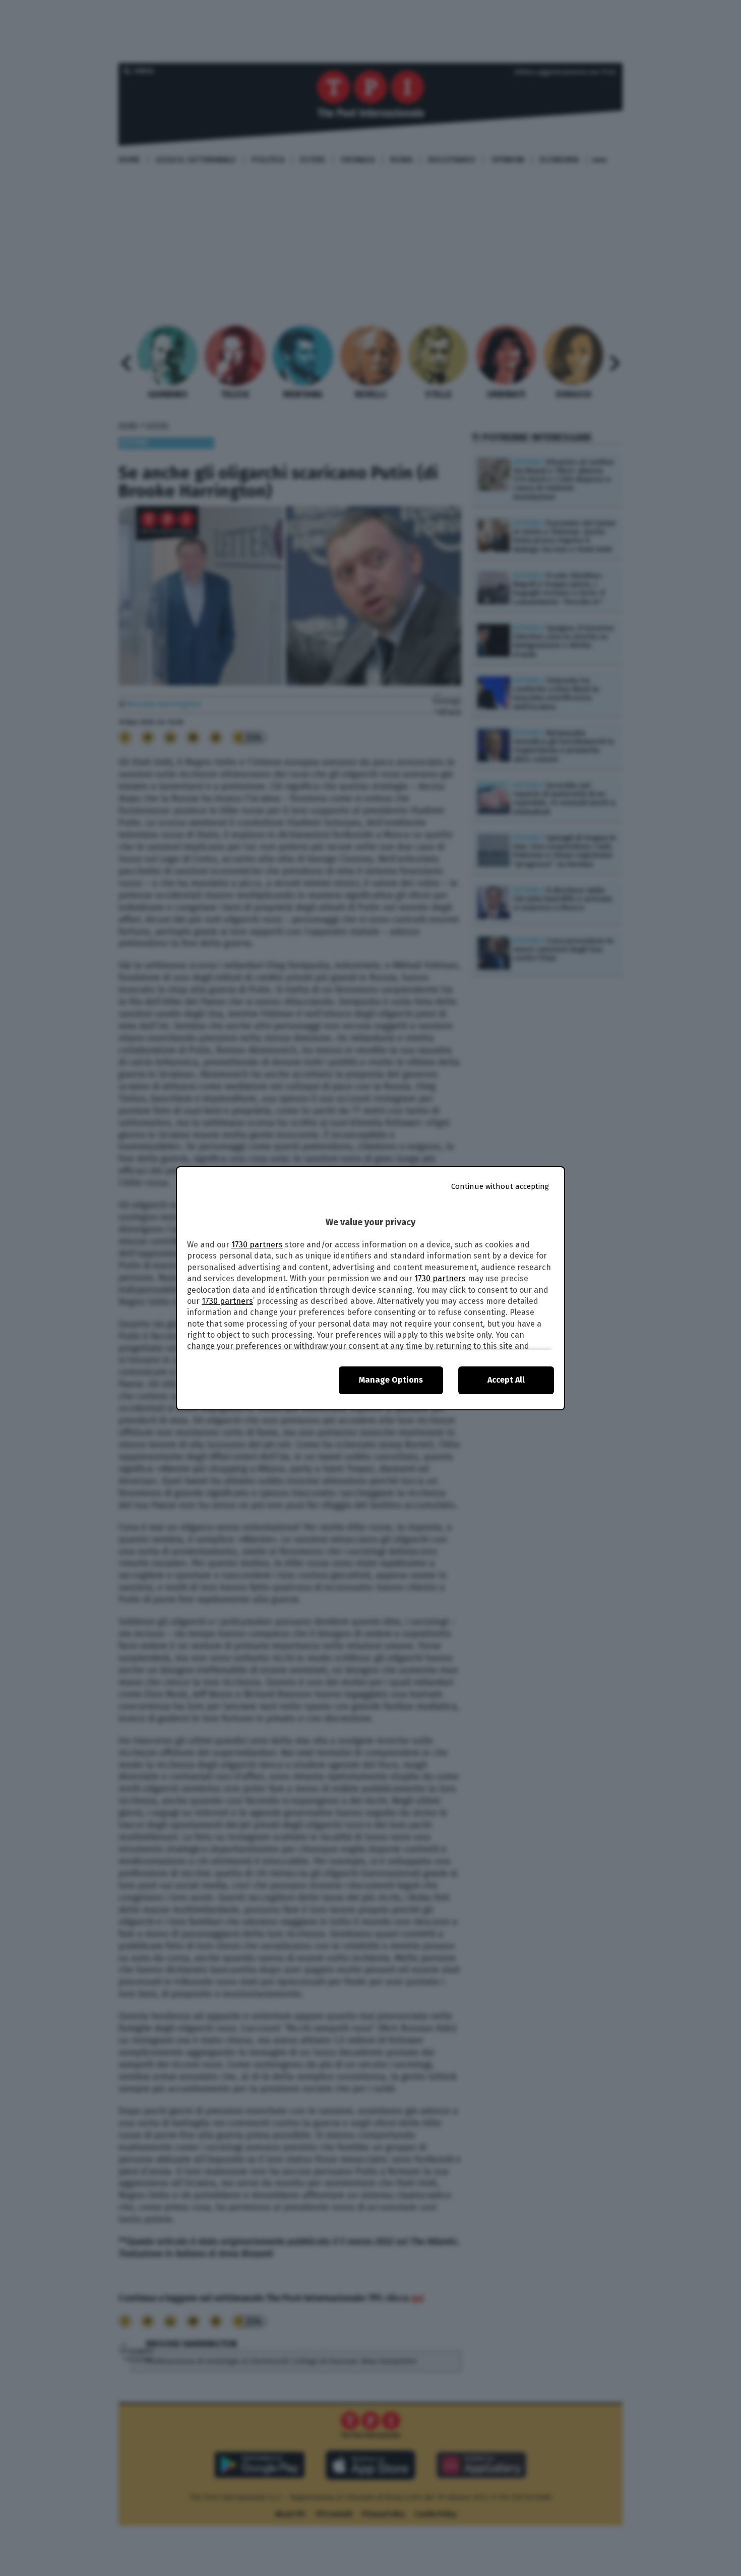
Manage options (391, 1380)
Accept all (506, 1380)
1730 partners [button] (257, 1245)
